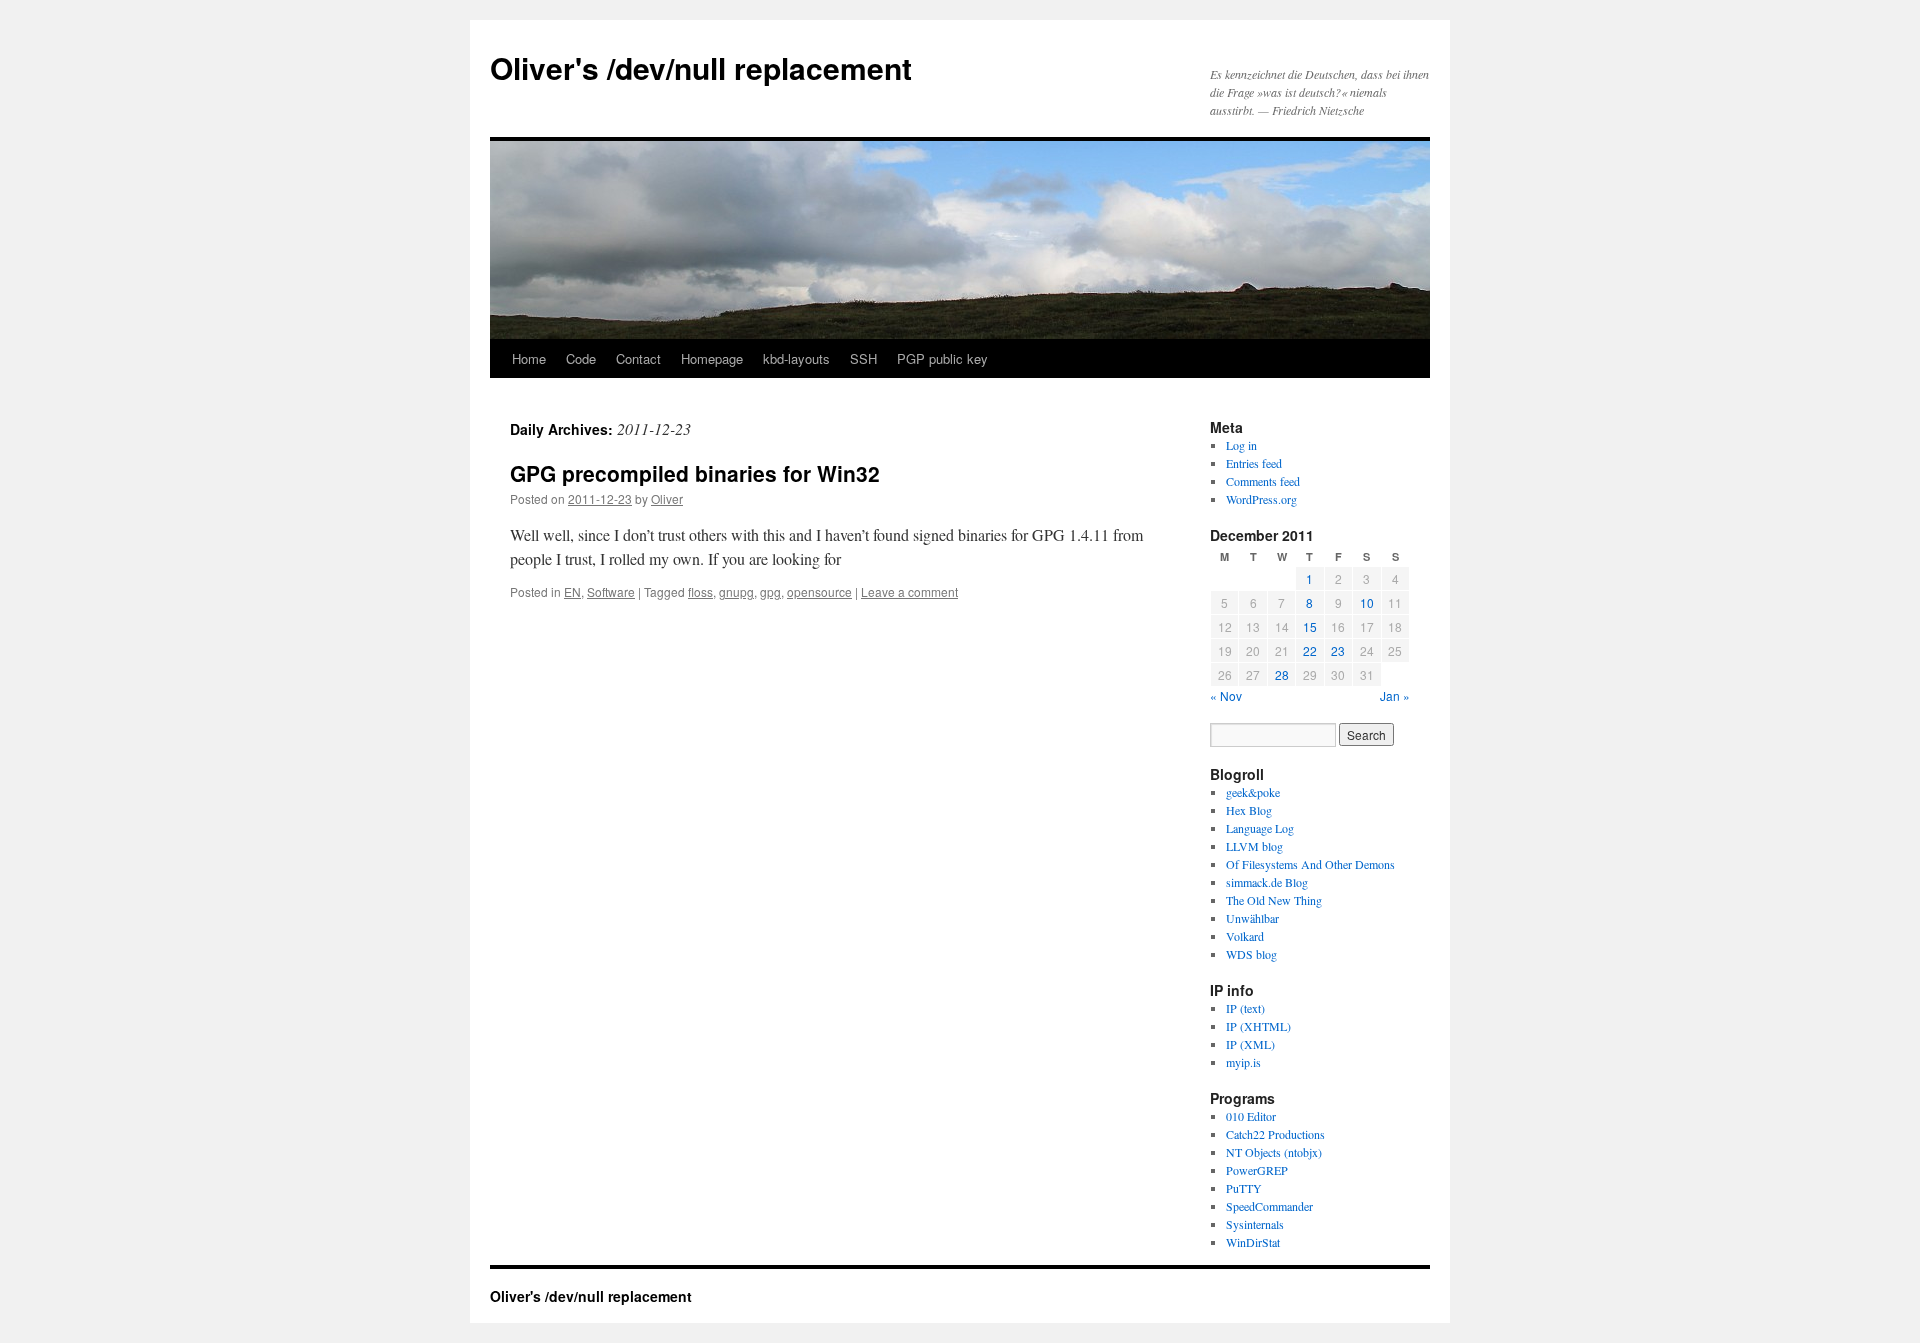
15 (1310, 626)
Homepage (712, 358)
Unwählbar (1252, 918)
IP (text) (1245, 1008)
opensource (819, 591)
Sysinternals (1255, 1224)
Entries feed (1254, 463)
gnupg (736, 591)
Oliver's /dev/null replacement (701, 67)
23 (1338, 650)
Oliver (667, 498)
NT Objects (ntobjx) (1274, 1152)
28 (1282, 674)
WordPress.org (1261, 499)
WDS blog (1251, 954)
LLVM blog (1254, 846)
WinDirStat (1253, 1242)
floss (700, 591)
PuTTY (1244, 1188)
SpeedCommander (1269, 1206)
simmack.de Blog (1267, 882)
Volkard (1245, 936)
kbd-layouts (796, 358)
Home (529, 358)
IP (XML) (1250, 1044)
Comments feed (1263, 481)
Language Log (1260, 828)
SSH (863, 358)
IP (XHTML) (1258, 1026)
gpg (770, 591)
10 (1367, 602)
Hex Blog (1249, 810)
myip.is (1243, 1062)
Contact (638, 358)
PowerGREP (1257, 1170)
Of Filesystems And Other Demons (1310, 864)
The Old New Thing (1274, 900)
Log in (1241, 445)
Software (611, 591)
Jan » (1395, 695)
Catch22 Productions (1275, 1134)
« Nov (1226, 695)
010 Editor (1251, 1116)
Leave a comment (909, 591)
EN (572, 591)
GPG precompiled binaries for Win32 (695, 473)
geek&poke (1253, 792)
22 (1310, 650)
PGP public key (942, 358)
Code (581, 358)
